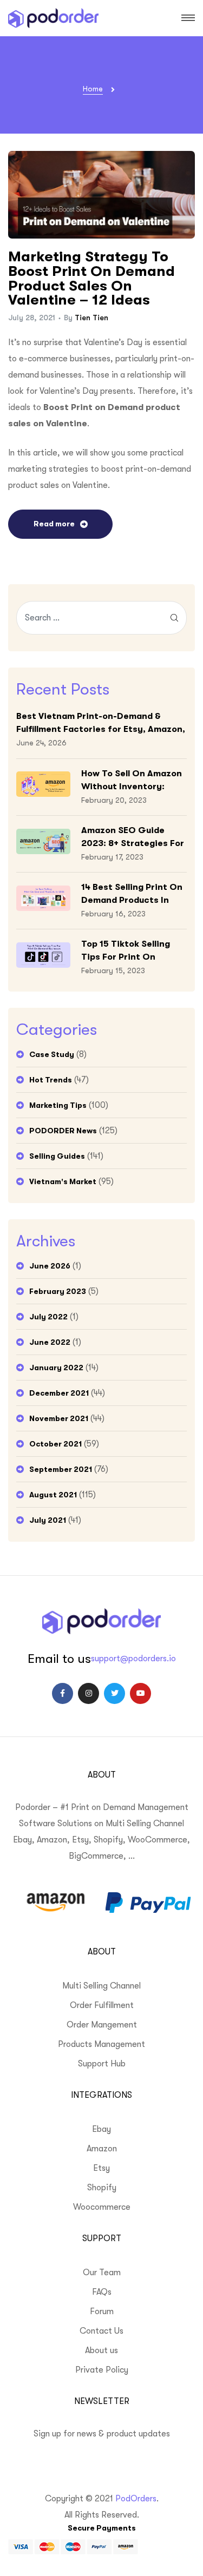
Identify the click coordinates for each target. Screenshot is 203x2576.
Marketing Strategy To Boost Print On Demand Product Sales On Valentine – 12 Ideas (91, 278)
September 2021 (61, 1469)
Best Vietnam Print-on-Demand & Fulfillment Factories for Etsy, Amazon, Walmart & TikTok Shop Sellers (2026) (101, 724)
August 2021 (53, 1495)
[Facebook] (63, 1693)
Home (93, 89)
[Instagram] (89, 1693)
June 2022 (50, 1342)
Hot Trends (51, 1080)
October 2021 (55, 1444)
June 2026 (50, 1266)
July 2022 (48, 1317)
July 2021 (48, 1520)
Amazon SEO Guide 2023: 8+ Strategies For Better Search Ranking (133, 838)
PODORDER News (63, 1131)
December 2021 (59, 1393)
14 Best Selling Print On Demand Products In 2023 (132, 894)
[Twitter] (114, 1693)
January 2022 (56, 1368)
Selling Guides (57, 1156)
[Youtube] (140, 1693)
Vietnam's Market (63, 1181)
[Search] (174, 618)
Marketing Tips (58, 1105)
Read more (54, 524)
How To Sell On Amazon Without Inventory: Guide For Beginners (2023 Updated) (132, 781)
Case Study (52, 1054)
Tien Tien (91, 318)
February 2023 (58, 1291)
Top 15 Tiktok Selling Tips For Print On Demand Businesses (126, 951)
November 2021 (59, 1418)
